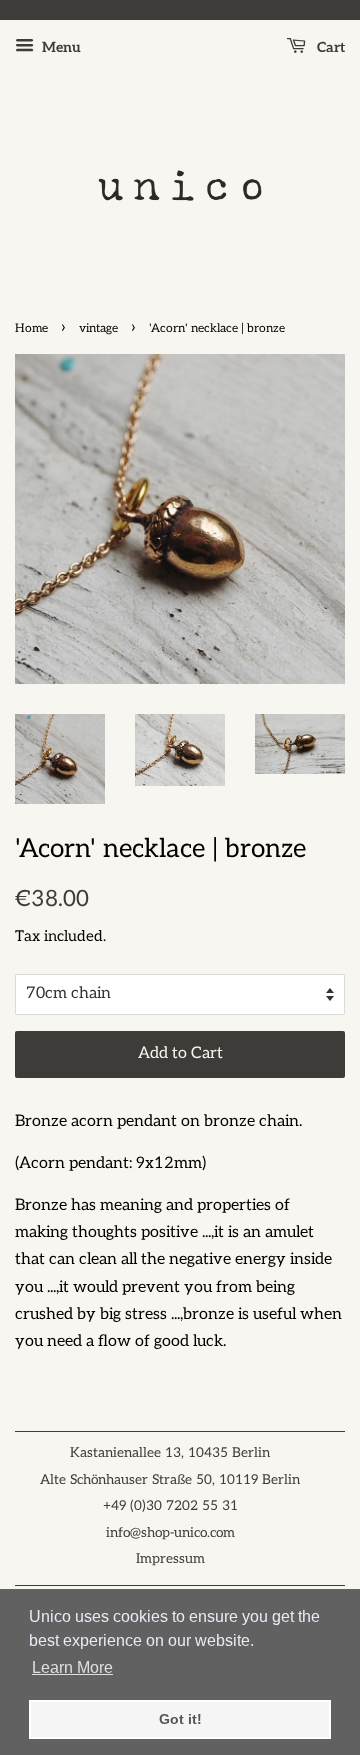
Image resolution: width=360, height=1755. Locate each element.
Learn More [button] (72, 1667)
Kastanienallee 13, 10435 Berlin (170, 1453)
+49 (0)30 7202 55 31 (170, 1506)
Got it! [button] (180, 1719)
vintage (98, 328)
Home (31, 328)
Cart (329, 47)
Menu (60, 47)
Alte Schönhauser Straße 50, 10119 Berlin (170, 1480)
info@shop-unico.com (170, 1533)
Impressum (170, 1559)
